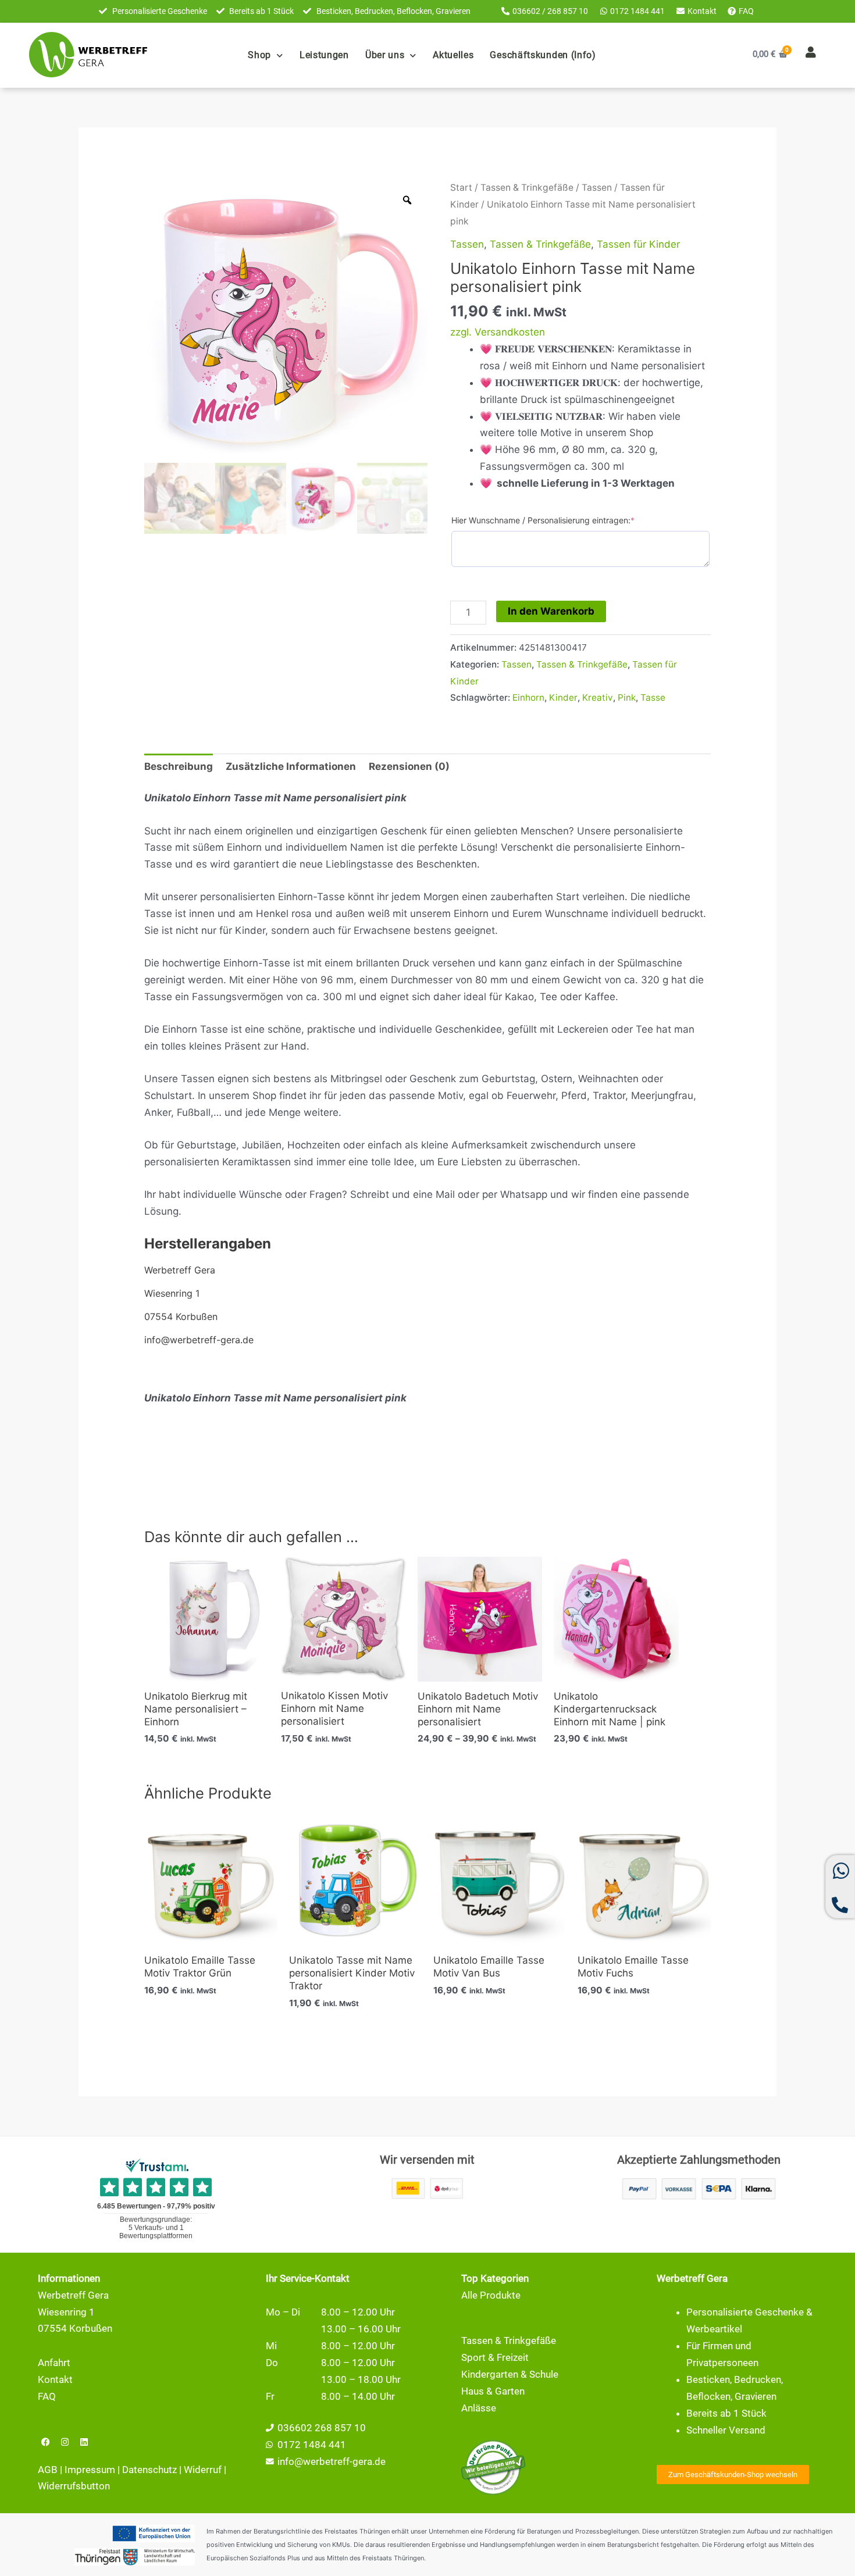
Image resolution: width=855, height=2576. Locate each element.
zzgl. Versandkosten (498, 332)
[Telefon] (840, 1910)
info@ (290, 2461)
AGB (48, 2470)
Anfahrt (54, 2363)
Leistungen (324, 55)
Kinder (563, 697)
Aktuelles (453, 55)
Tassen (597, 188)
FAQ (47, 2396)
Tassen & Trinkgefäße (527, 188)
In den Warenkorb (551, 611)
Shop (259, 55)
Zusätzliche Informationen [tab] (291, 766)
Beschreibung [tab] (179, 766)
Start (461, 188)
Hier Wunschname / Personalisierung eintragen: (543, 520)
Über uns (385, 55)
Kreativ (598, 697)
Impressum (90, 2470)
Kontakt (55, 2379)
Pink (627, 697)
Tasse (653, 697)
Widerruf (203, 2470)
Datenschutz (149, 2470)
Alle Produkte (491, 2295)
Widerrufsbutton (74, 2486)
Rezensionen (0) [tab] (409, 766)
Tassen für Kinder (638, 244)
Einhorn (528, 697)
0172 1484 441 (312, 2445)
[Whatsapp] (841, 1876)
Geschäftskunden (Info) (543, 55)
